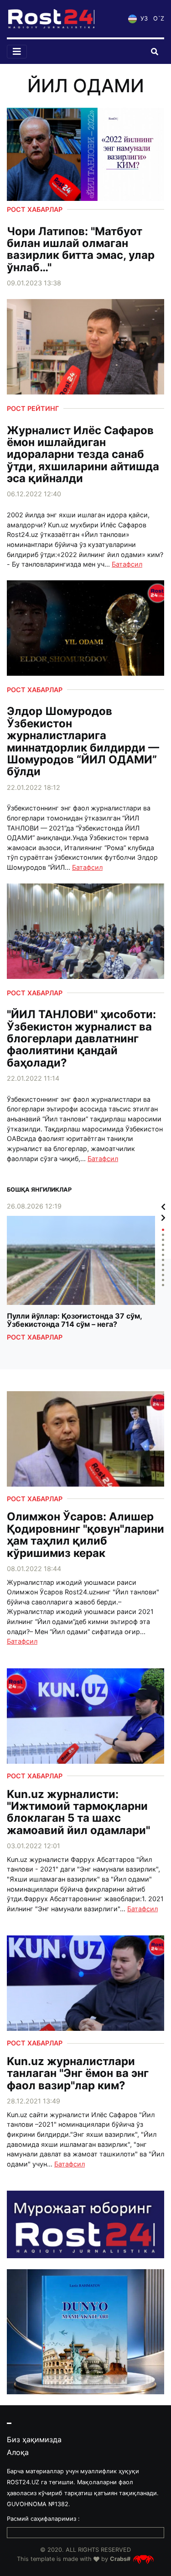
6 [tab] (163, 1255)
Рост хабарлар (35, 209)
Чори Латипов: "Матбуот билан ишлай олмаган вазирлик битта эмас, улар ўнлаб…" (81, 250)
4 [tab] (163, 1245)
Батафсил (127, 564)
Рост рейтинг (33, 408)
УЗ (143, 18)
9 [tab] (163, 1270)
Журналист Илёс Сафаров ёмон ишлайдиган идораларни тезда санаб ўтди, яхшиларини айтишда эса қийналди (83, 455)
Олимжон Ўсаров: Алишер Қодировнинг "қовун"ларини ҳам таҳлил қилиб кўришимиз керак (85, 1535)
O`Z (159, 18)
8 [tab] (163, 1265)
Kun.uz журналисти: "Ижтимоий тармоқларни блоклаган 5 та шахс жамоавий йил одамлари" (78, 1813)
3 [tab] (163, 1240)
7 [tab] (163, 1260)
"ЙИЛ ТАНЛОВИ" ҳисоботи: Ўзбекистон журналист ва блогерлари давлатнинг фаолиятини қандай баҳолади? (81, 1039)
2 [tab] (163, 1235)
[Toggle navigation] (17, 52)
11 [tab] (163, 1280)
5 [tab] (163, 1250)
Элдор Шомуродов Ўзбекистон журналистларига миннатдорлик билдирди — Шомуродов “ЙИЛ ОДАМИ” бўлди (83, 741)
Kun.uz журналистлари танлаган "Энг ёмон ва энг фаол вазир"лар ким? (78, 2074)
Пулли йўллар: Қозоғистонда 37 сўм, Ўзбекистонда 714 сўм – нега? (74, 1320)
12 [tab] (163, 1285)
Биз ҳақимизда (34, 2439)
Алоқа (18, 2452)
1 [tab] (163, 1230)
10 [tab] (163, 1275)
